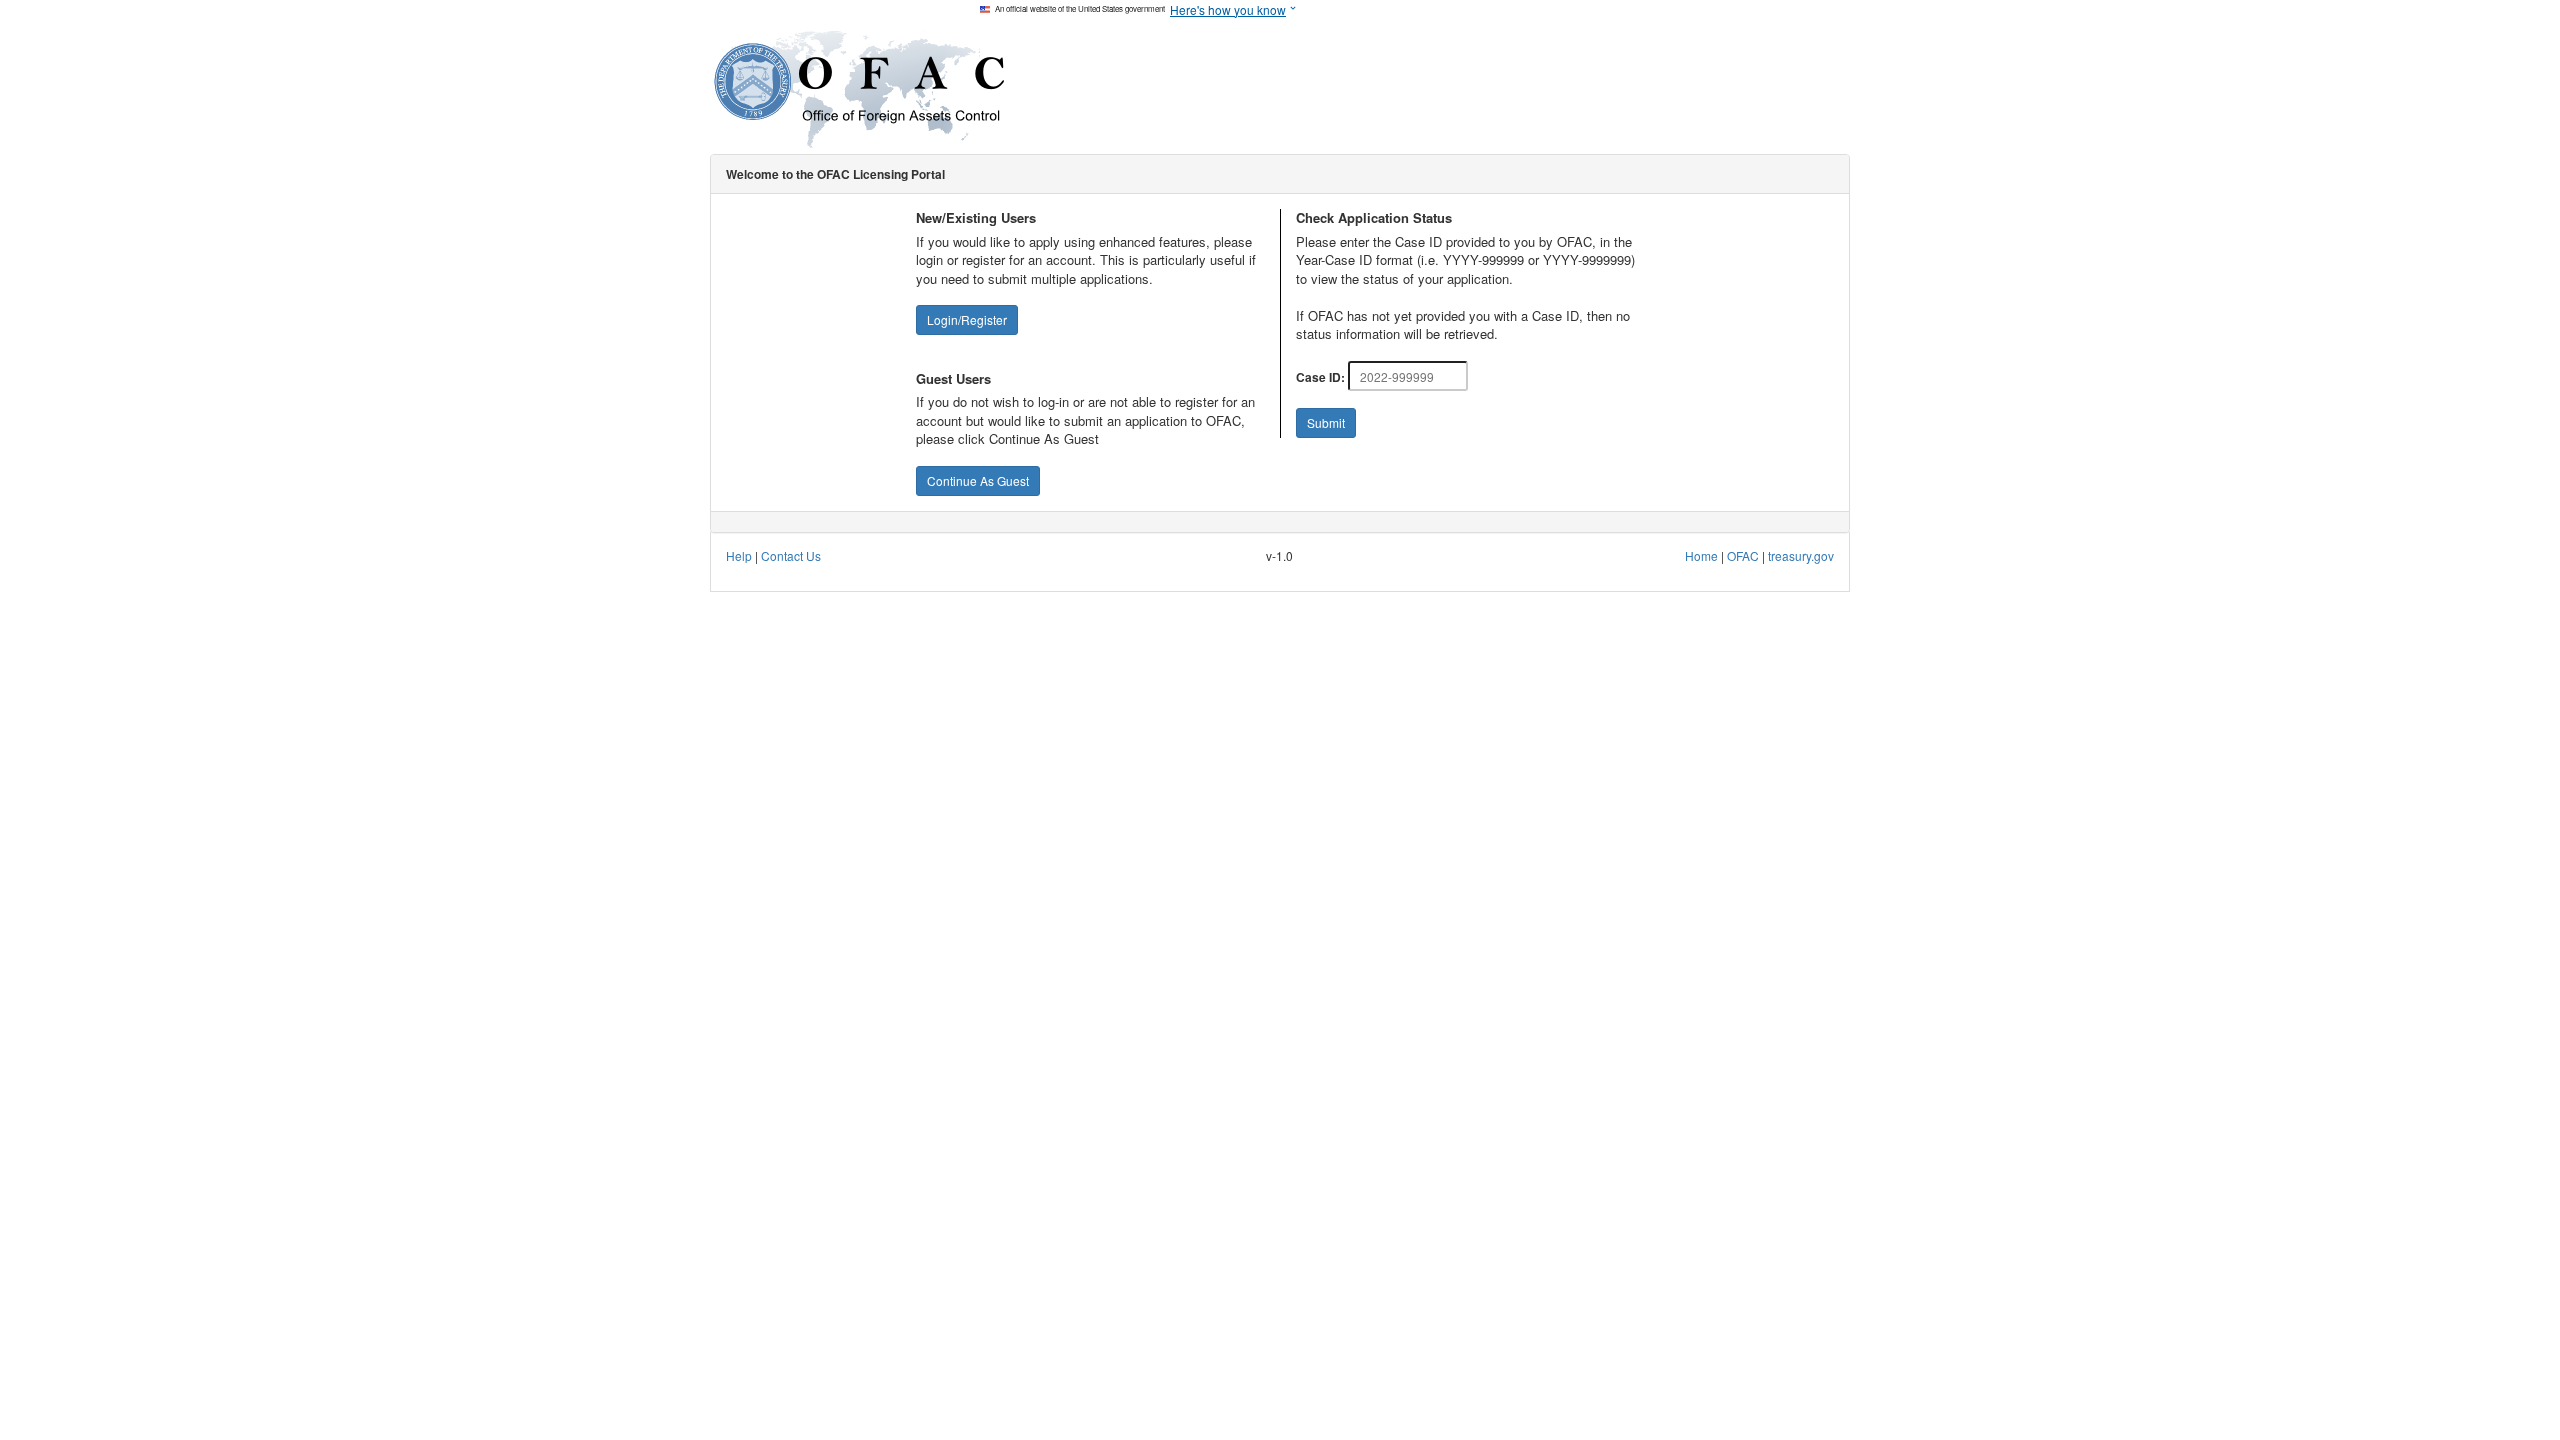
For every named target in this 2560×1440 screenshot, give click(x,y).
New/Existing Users (976, 218)
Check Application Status (1374, 218)
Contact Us (791, 555)
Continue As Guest (978, 480)
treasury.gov (1799, 555)
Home (1701, 555)
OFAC (1744, 555)
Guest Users (953, 379)
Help (739, 555)
